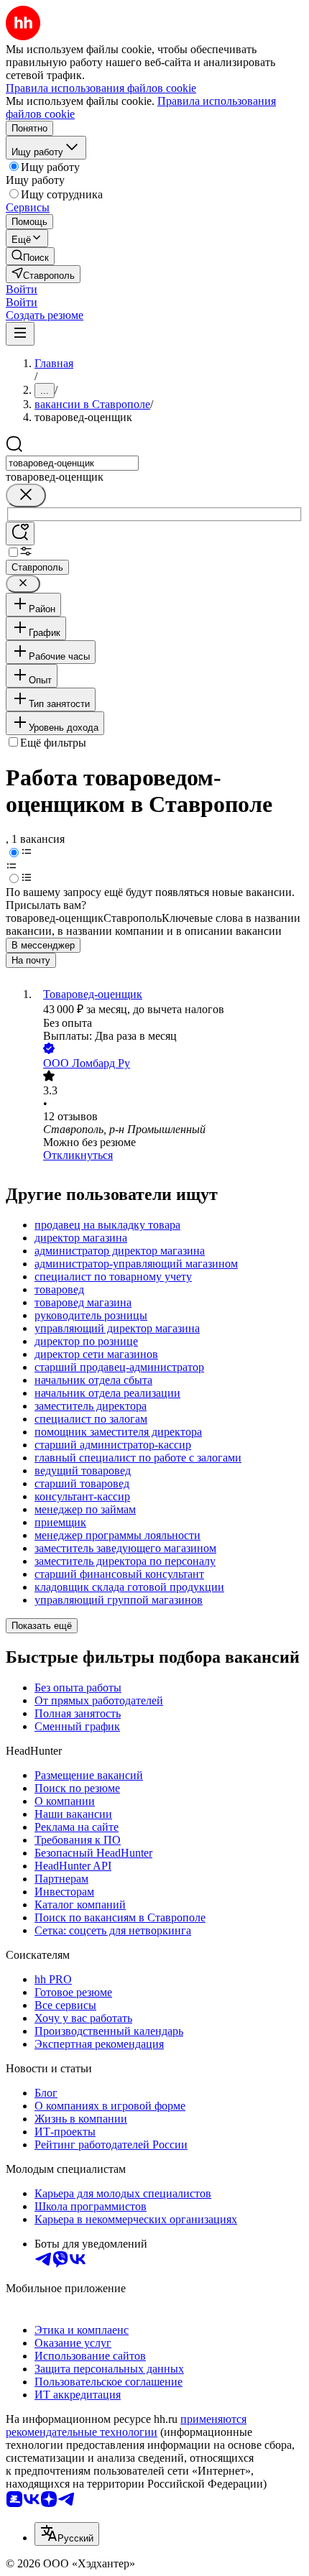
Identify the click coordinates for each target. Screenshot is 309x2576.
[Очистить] (26, 495)
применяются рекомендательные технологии (126, 2425)
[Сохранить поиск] (20, 534)
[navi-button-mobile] (20, 334)
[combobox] (72, 463)
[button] (22, 289)
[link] (30, 256)
